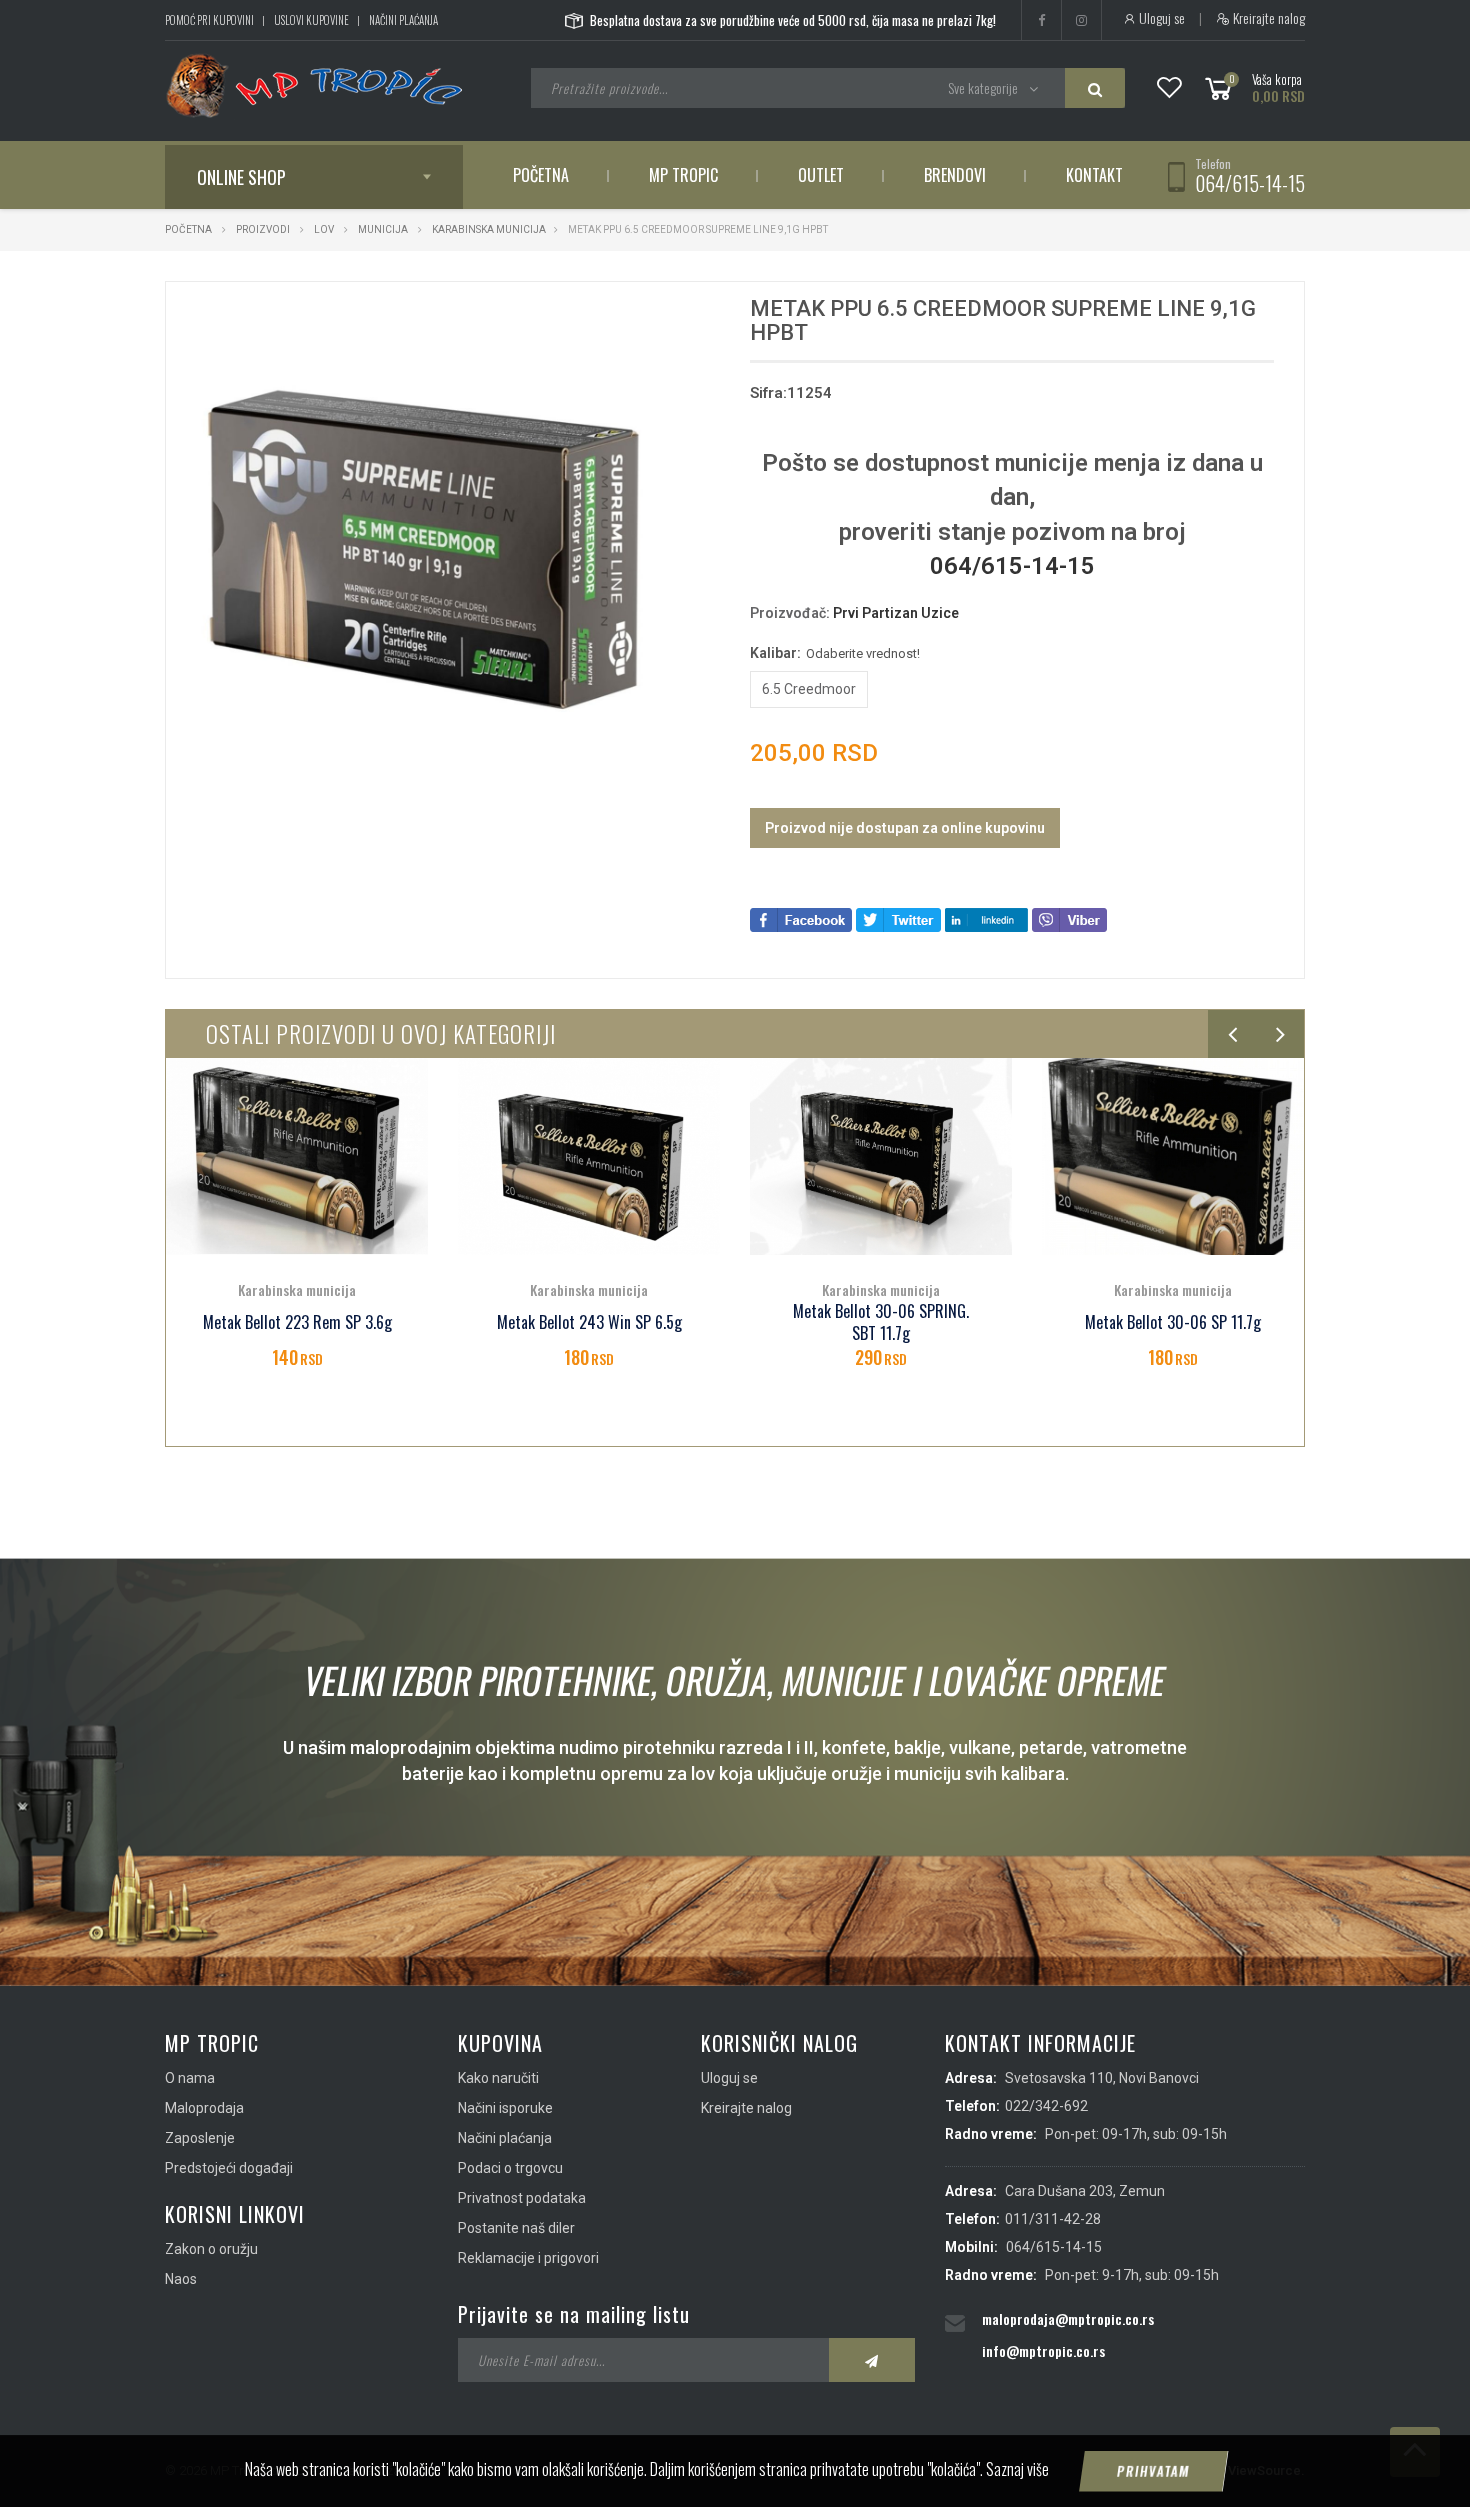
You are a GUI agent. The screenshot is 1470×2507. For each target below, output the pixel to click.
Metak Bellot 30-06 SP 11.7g (881, 1322)
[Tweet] (898, 918)
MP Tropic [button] (683, 175)
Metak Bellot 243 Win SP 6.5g (297, 1322)
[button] (663, 315)
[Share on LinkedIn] (986, 918)
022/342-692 (1046, 2106)
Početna (541, 175)
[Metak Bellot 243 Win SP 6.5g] (297, 1156)
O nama (190, 2078)
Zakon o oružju (211, 2249)
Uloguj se (1160, 18)
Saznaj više (1017, 2469)
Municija (383, 229)
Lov (324, 229)
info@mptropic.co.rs (1043, 2350)
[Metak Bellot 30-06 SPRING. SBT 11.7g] (589, 1156)
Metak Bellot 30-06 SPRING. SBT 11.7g (589, 1323)
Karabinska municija (489, 229)
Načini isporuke (505, 2108)
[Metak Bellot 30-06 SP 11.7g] (881, 1156)
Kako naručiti (498, 2078)
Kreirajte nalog (1267, 18)
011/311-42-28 (1053, 2219)
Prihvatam (1154, 2471)
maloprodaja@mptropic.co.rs (1068, 2318)
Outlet (821, 175)
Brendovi (955, 175)
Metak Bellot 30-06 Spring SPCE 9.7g (1173, 1323)
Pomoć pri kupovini (209, 20)
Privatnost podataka (522, 2198)
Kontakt (1094, 175)
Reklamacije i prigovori (528, 2258)
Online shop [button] (241, 177)
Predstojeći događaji (229, 2168)
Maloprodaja (204, 2108)
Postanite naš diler (516, 2228)
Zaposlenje (200, 2138)
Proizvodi (264, 229)
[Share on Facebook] (801, 918)
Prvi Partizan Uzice (896, 613)
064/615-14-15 (1250, 183)
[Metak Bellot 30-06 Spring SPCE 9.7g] (1173, 1156)
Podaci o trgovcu (510, 2168)
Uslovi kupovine (311, 20)
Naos (181, 2279)
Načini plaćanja (403, 20)
